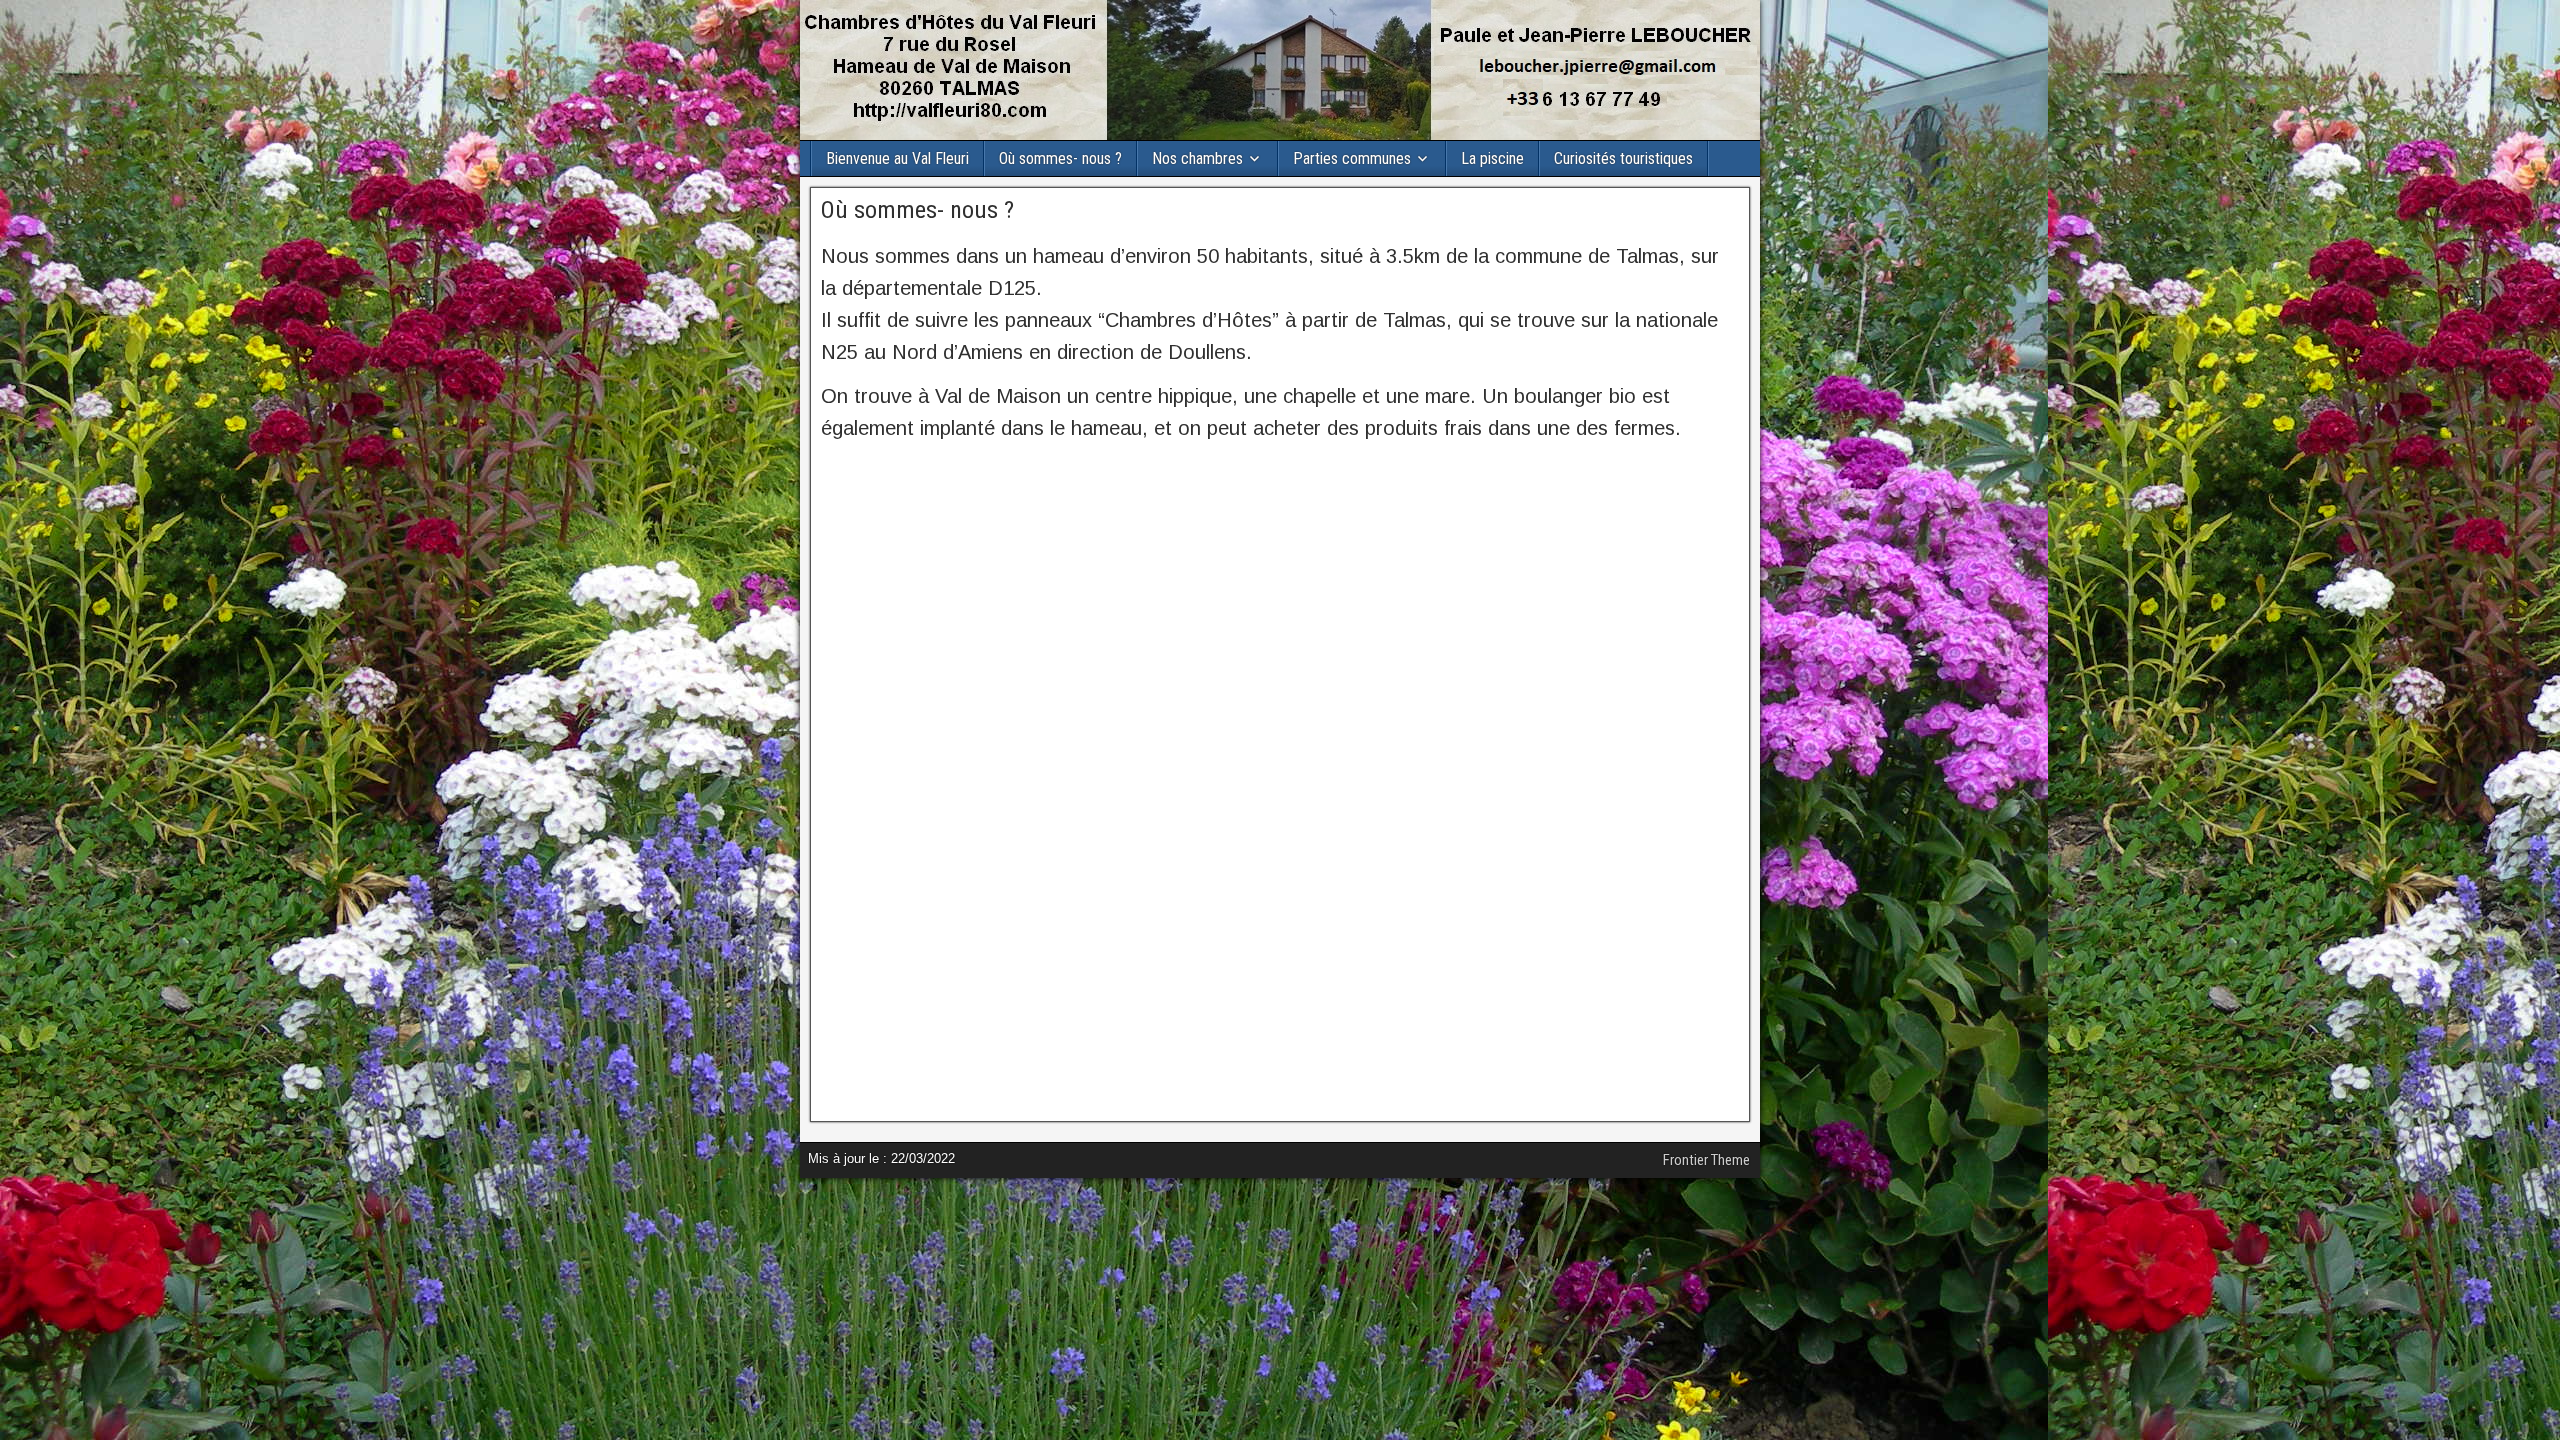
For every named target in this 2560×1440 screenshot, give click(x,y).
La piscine (1492, 158)
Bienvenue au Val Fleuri (897, 158)
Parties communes (1352, 158)
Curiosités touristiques (1623, 158)
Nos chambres (1197, 158)
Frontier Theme (1706, 1160)
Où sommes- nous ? (1060, 158)
